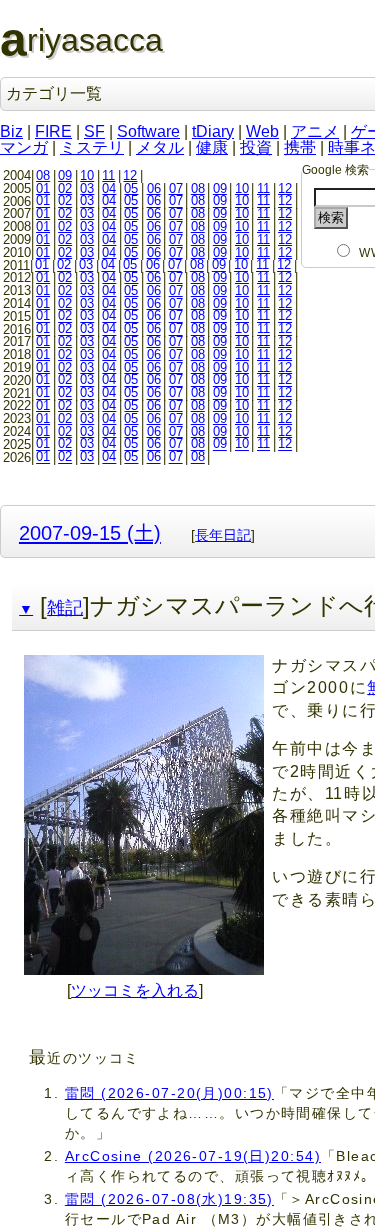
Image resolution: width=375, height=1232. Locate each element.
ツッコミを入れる (135, 990)
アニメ (315, 131)
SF (94, 131)
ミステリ (92, 147)
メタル (160, 147)
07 (176, 188)
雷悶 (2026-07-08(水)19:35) (169, 1199)
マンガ (24, 147)
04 (109, 188)
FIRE (53, 131)
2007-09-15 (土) (90, 532)
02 (65, 188)
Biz (11, 131)
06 (154, 188)
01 (43, 188)
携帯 (300, 147)
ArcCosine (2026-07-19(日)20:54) (193, 1156)
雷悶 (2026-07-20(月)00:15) (169, 1093)
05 (131, 188)
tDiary (213, 131)
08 (43, 175)
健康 (212, 147)
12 (130, 175)
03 (87, 188)
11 (108, 175)
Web (262, 131)
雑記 (65, 608)
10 (87, 175)
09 (65, 175)
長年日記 (223, 535)
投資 (256, 147)
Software (148, 131)
